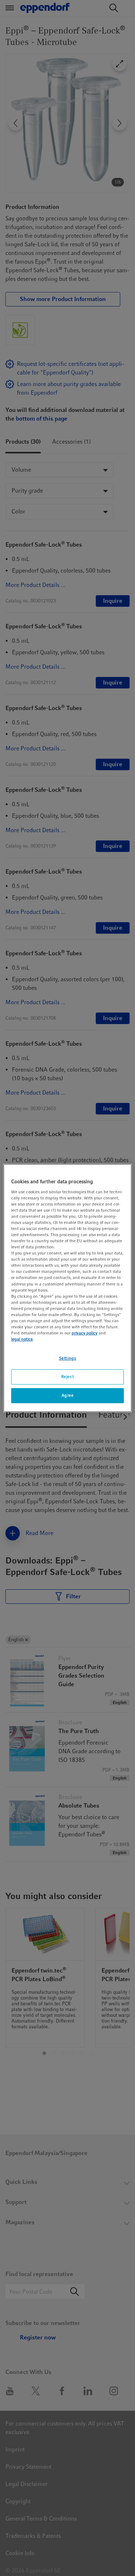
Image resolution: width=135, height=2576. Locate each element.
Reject (67, 1377)
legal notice (22, 1339)
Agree (68, 1395)
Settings (68, 1358)
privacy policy (85, 1333)
